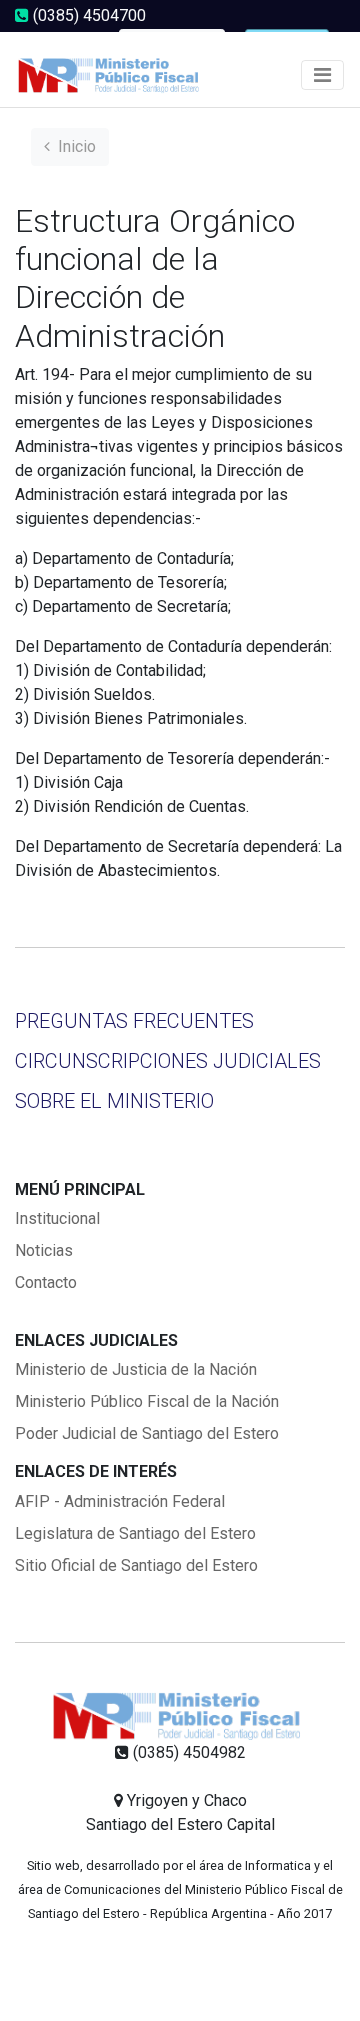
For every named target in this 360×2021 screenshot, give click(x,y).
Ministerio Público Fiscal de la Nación (147, 1401)
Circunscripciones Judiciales (168, 1061)
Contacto (46, 1282)
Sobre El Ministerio (114, 1101)
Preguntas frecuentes (134, 1021)
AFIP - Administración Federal (120, 1501)
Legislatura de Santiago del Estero (135, 1533)
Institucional (57, 1218)
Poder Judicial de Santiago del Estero (147, 1433)
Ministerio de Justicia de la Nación (136, 1369)
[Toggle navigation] (322, 75)
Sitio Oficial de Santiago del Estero (136, 1565)
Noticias (44, 1250)
